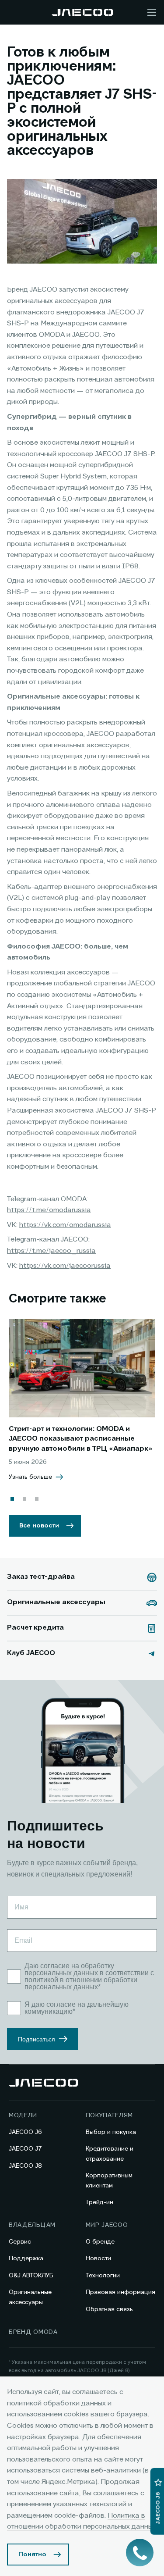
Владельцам (32, 2225)
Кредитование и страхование (110, 2154)
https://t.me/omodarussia (49, 1210)
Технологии (103, 2276)
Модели (23, 2116)
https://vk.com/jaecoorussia (65, 1266)
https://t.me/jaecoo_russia (51, 1251)
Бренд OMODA (33, 2332)
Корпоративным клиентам (109, 2180)
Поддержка (26, 2258)
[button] (12, 1499)
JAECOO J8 (25, 2166)
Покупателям (110, 2116)
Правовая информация (120, 2292)
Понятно (32, 2555)
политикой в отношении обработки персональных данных (81, 1983)
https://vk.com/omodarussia (65, 1225)
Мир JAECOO (107, 2225)
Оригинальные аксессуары (30, 2297)
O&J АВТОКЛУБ (31, 2276)
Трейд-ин (99, 2202)
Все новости (39, 1526)
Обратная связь (109, 2309)
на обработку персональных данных (69, 1969)
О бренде (100, 2242)
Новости (98, 2258)
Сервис (20, 2242)
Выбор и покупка (111, 2132)
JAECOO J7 (25, 2149)
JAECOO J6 (25, 2132)
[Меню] (152, 12)
